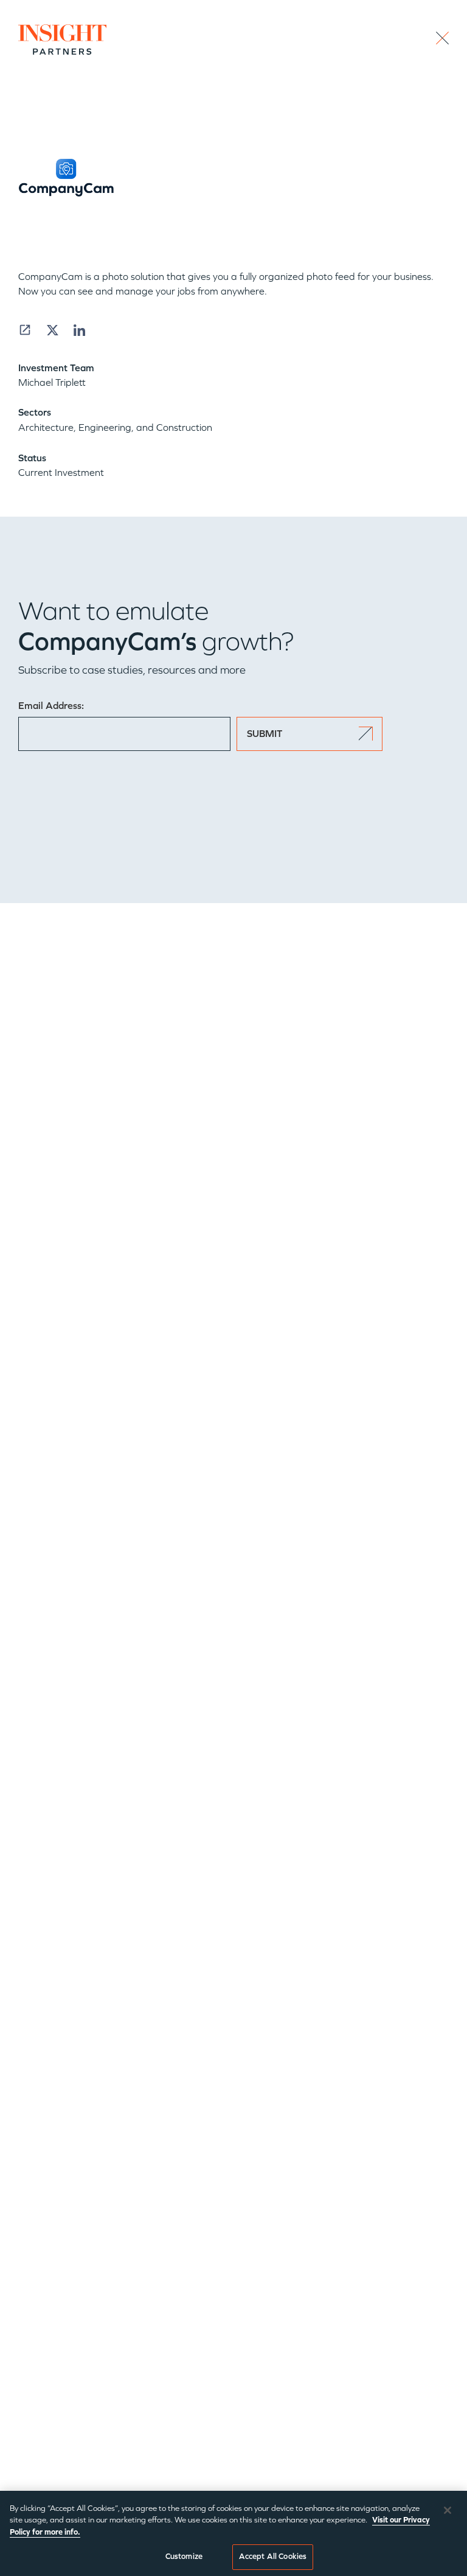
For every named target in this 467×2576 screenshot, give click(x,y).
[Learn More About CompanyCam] (25, 330)
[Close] (448, 2510)
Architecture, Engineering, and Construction (115, 428)
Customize (184, 2557)
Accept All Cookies (273, 2557)
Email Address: (51, 706)
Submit (265, 734)
